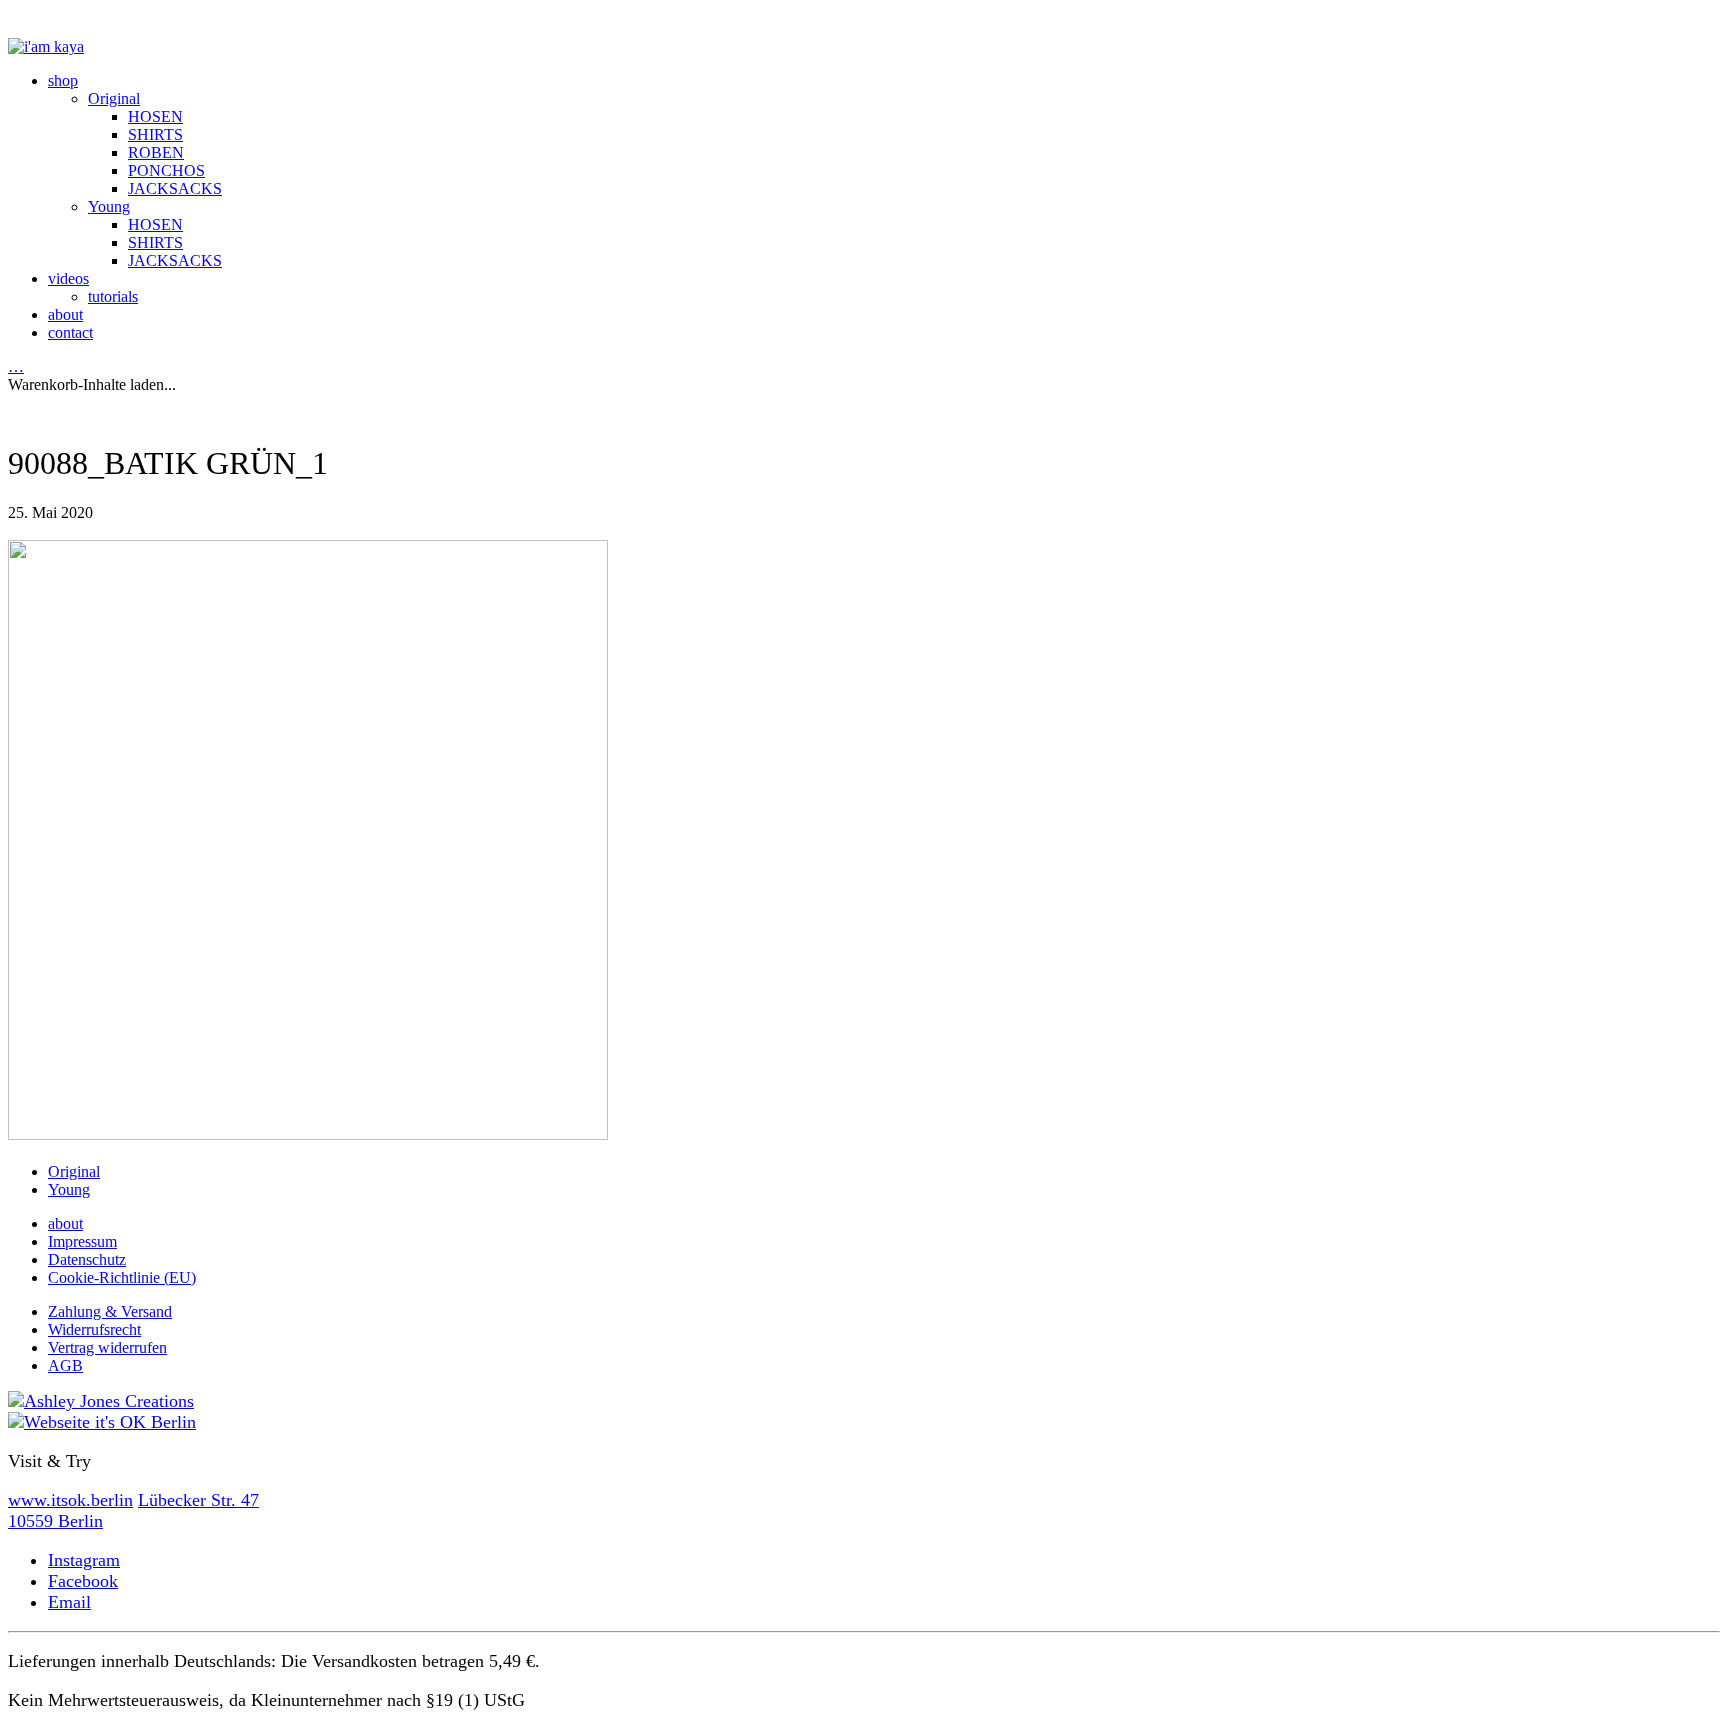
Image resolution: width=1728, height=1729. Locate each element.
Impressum (82, 1241)
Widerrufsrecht (94, 1329)
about (65, 1223)
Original (74, 1171)
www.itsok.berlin (70, 1500)
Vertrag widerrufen (107, 1347)
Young (69, 1189)
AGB (65, 1365)
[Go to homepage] (46, 46)
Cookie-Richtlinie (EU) (122, 1277)
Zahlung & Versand (110, 1311)
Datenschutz (87, 1259)
